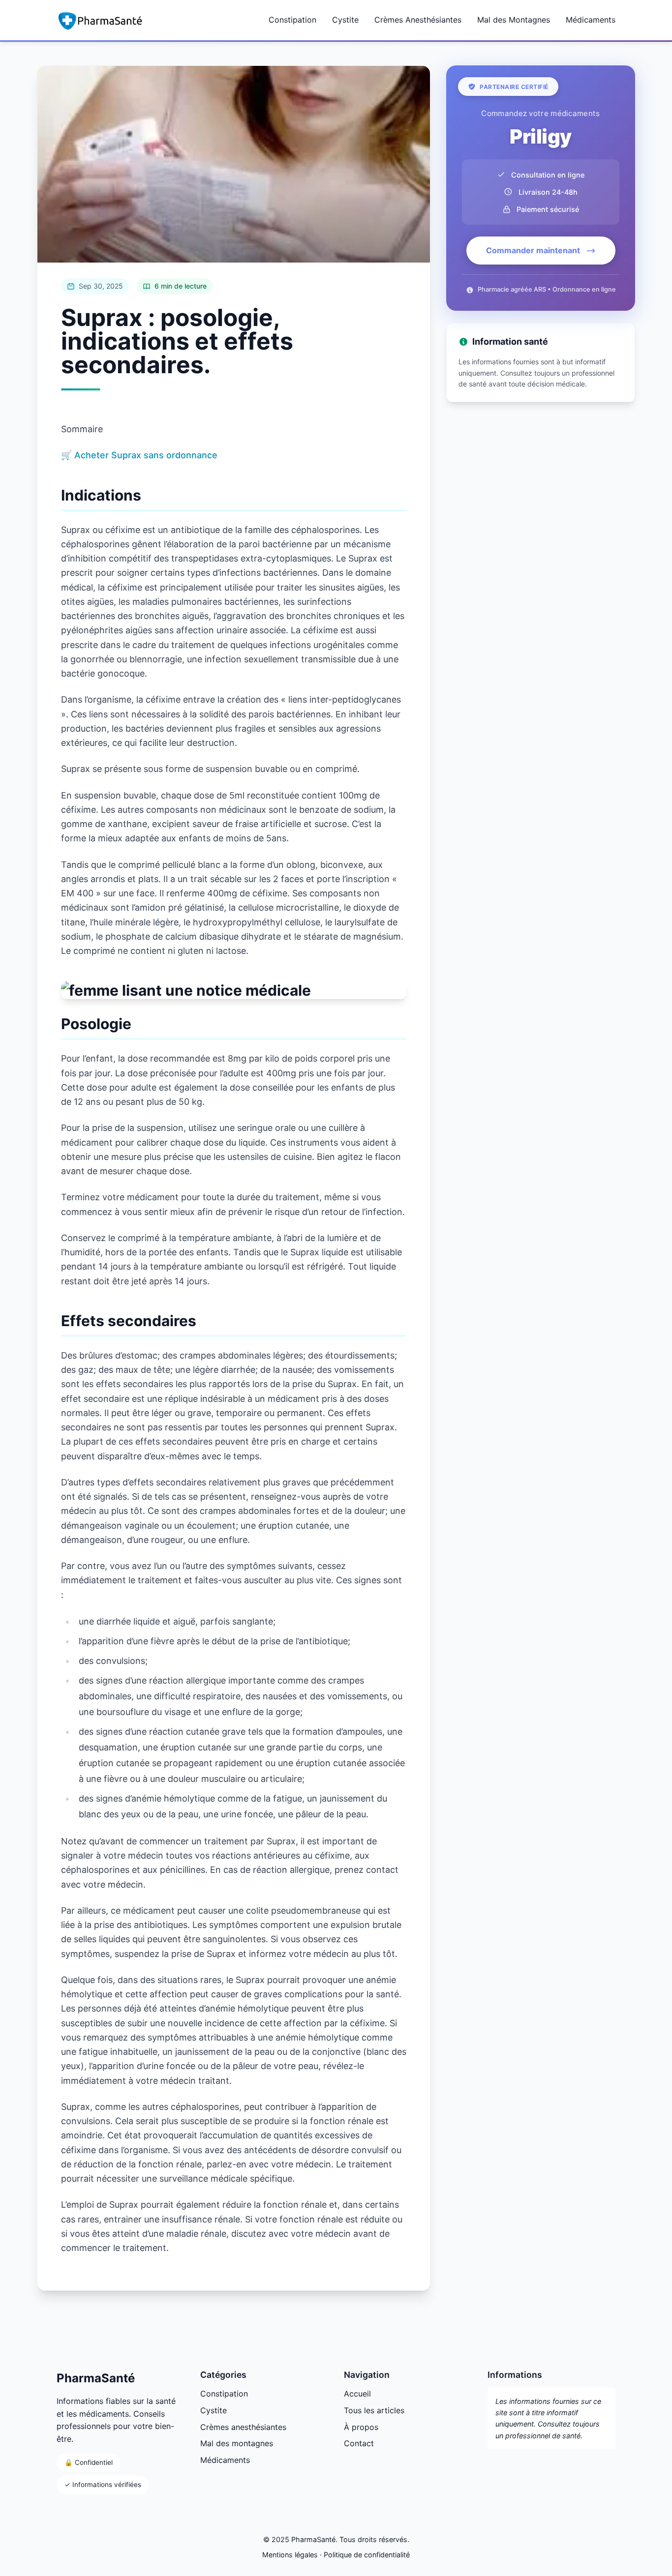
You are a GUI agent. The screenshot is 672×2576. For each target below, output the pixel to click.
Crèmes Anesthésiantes (418, 20)
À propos (361, 2427)
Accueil (357, 2394)
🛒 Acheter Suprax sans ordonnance (139, 455)
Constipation (292, 20)
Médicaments (591, 20)
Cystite (345, 20)
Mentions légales (290, 2555)
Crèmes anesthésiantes (243, 2427)
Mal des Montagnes (514, 20)
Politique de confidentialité (367, 2555)
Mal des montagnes (237, 2443)
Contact (359, 2443)
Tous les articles (374, 2410)
